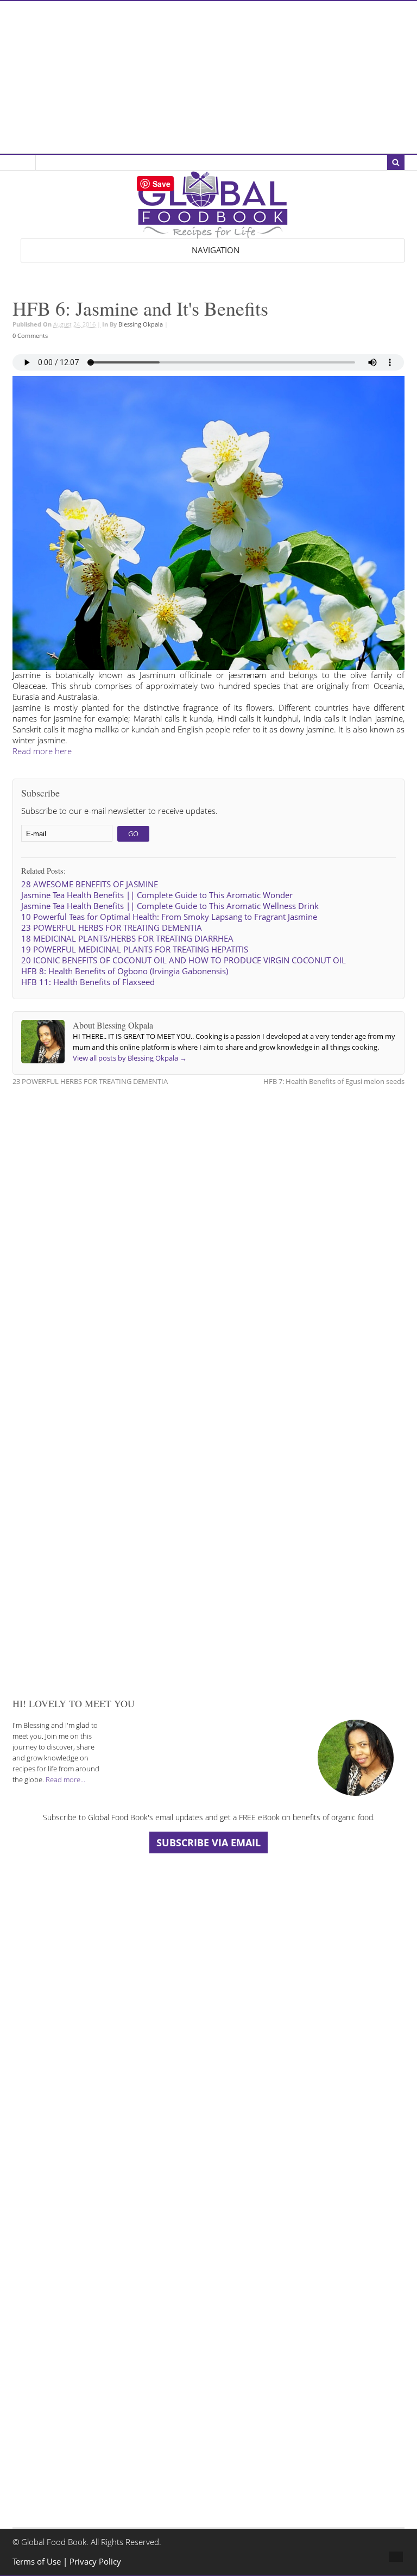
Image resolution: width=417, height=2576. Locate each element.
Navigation (216, 250)
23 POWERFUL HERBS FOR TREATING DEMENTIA (90, 1081)
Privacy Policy (95, 2562)
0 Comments (30, 336)
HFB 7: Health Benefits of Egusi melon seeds (334, 1081)
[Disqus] (208, 1233)
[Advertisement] (208, 77)
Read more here (42, 751)
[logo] (213, 233)
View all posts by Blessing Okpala (130, 1058)
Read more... (65, 1779)
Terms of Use (38, 2562)
